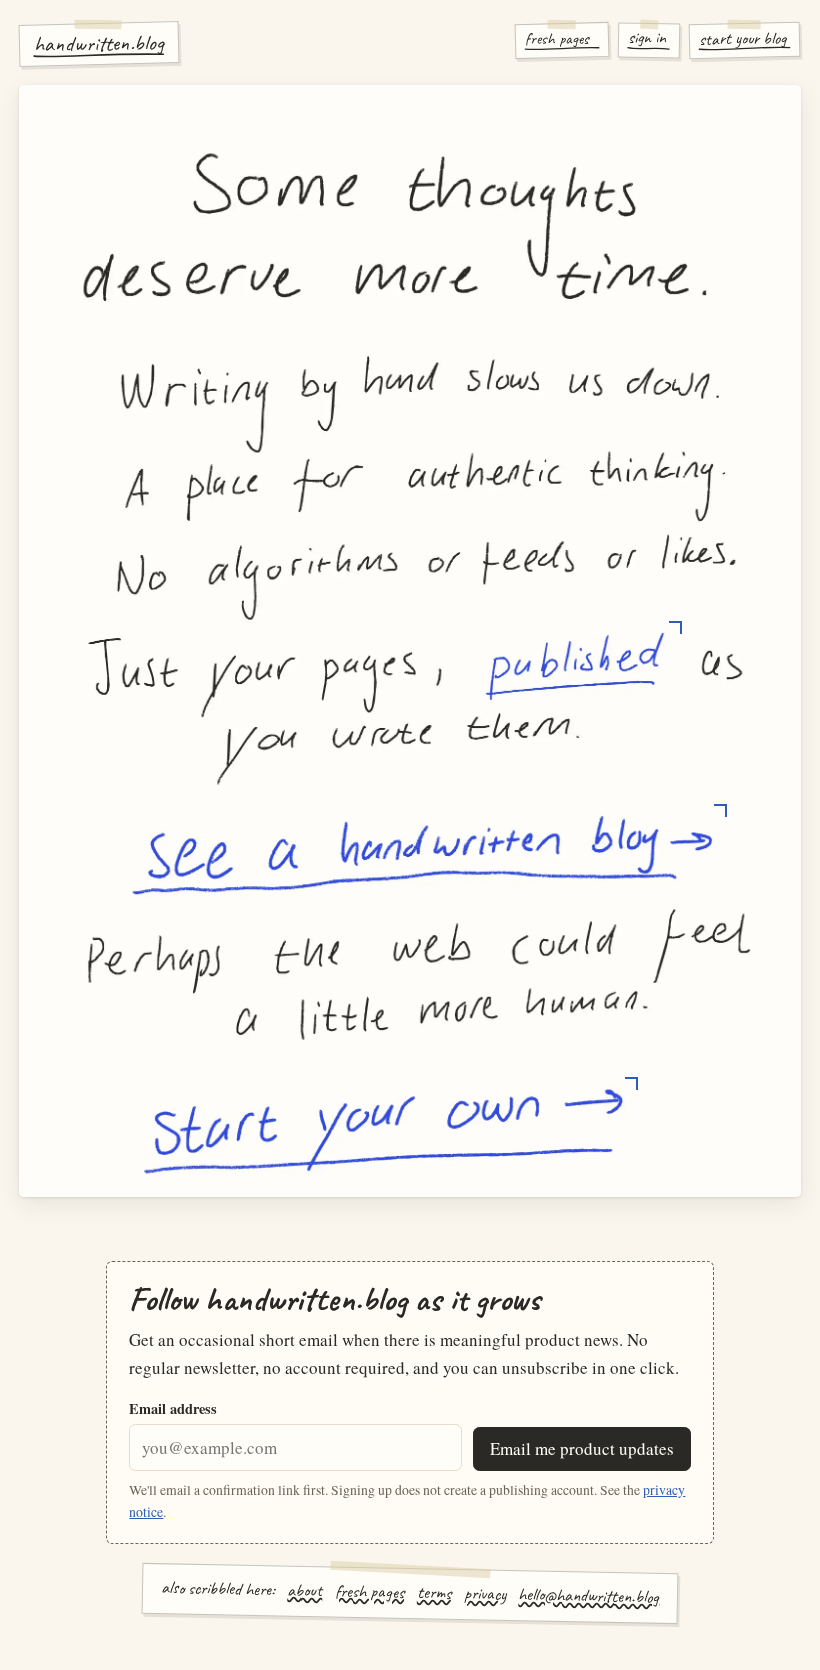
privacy (484, 1593)
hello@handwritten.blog (588, 1595)
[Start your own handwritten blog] (383, 1131)
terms (434, 1592)
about (304, 1589)
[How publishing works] (575, 665)
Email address (173, 1408)
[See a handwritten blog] (422, 853)
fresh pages (369, 1590)
